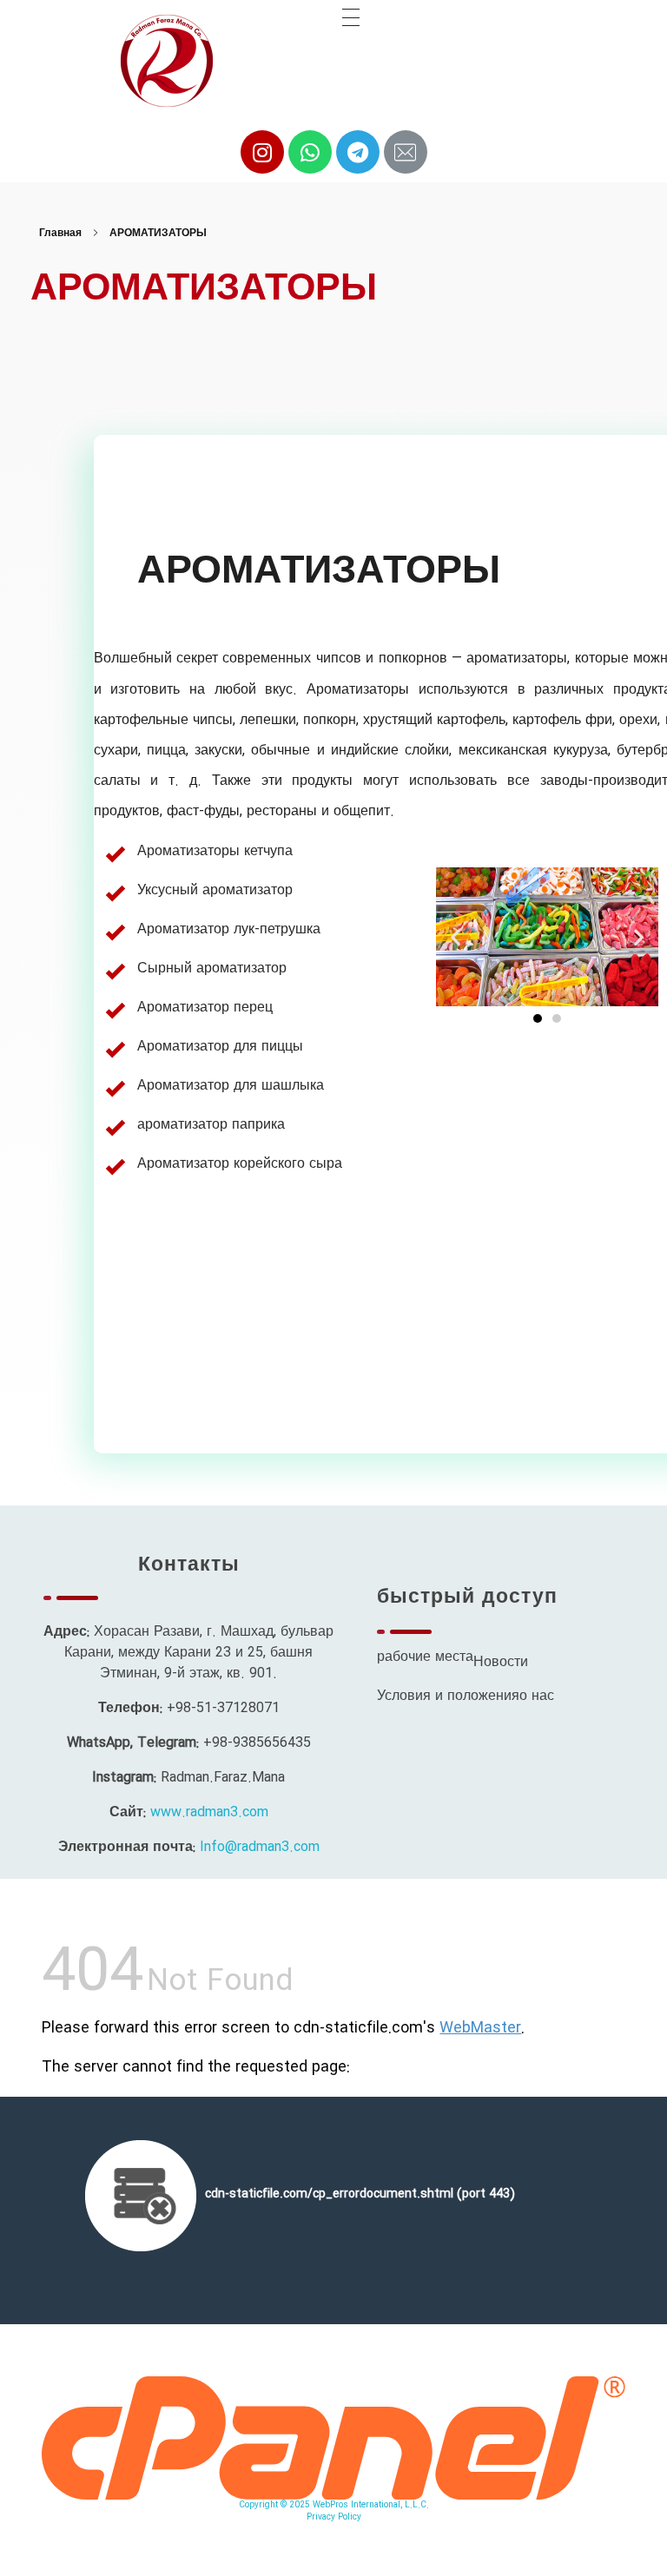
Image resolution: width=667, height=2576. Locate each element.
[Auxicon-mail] (406, 152)
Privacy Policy (334, 2517)
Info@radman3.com (260, 1847)
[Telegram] (358, 152)
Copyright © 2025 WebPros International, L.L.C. (334, 2505)
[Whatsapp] (310, 152)
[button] (538, 1018)
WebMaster (480, 2028)
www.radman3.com (209, 1812)
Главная (60, 233)
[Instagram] (262, 152)
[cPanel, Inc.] (333, 2438)
